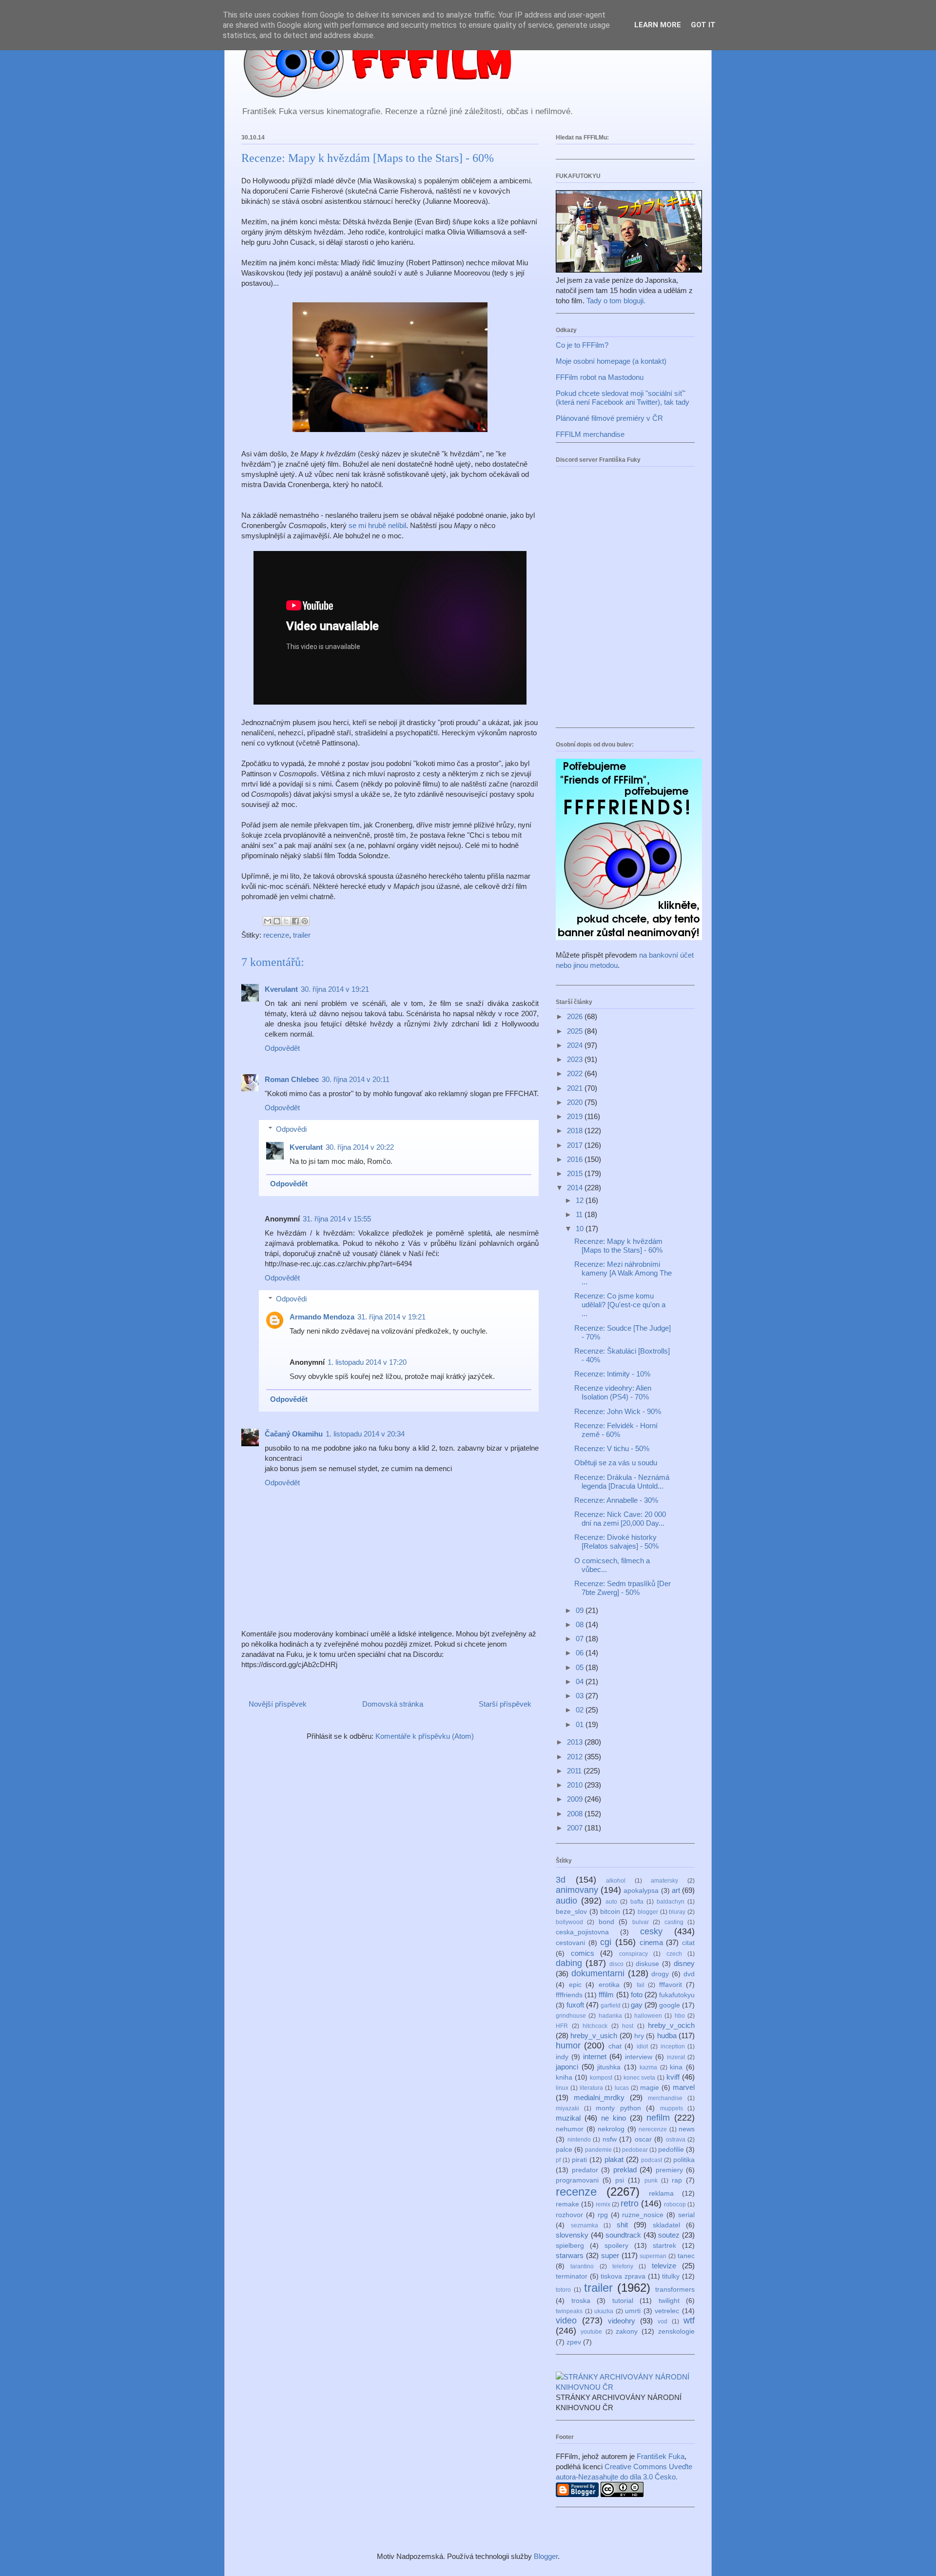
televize (664, 2266)
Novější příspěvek (278, 1704)
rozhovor (569, 2215)
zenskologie (676, 2331)
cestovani (570, 1943)
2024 (576, 1045)
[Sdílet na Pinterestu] (305, 921)
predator (585, 2170)
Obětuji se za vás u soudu (616, 1463)
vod (663, 2321)
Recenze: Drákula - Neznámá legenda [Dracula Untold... (622, 1482)
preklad (625, 2170)
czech (674, 1954)
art (676, 1890)
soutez (669, 2235)
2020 (576, 1102)
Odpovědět (282, 1048)
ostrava (676, 2140)
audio (566, 1901)
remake (567, 2204)
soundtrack (623, 2235)
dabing (569, 1963)
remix (603, 2204)
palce (564, 2150)
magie (650, 2088)
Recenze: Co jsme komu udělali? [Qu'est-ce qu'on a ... (620, 1305)
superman (653, 2256)
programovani (577, 2180)
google (670, 2005)
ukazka (604, 2311)
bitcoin (610, 1912)
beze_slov (571, 1912)
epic (575, 1985)
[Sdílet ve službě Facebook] (295, 921)
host (628, 2026)
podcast (652, 2160)
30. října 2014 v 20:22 (360, 1147)
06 (581, 1653)
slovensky (572, 2235)
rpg (603, 2215)
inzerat (676, 2057)
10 (581, 1229)
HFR (562, 2026)
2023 (576, 1059)
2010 (576, 1785)
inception (673, 2046)
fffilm (606, 1995)
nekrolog (611, 2129)
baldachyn (671, 1902)
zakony (627, 2331)
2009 (576, 1799)
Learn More (658, 25)
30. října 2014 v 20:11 (356, 1079)
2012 (576, 1757)
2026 (576, 1016)
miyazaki (567, 2108)
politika (684, 2160)
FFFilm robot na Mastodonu (600, 377)
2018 (576, 1131)
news (687, 2129)
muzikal (568, 2118)
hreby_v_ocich (671, 2025)
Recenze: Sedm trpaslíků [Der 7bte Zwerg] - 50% (623, 1588)
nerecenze (653, 2129)
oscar (643, 2139)
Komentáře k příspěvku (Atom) (425, 1736)
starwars (570, 2255)
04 (581, 1681)
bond (606, 1922)
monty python (618, 2108)
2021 (576, 1088)
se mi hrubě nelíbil (377, 525)
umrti (633, 2311)
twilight (669, 2301)
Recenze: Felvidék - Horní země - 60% (616, 1430)
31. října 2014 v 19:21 (391, 1317)
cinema (651, 1942)
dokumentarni (598, 1973)
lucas (622, 2088)
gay (637, 2005)
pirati (579, 2160)
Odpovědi (291, 1129)
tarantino (582, 2266)
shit (622, 2225)
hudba (667, 2035)
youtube (591, 2332)
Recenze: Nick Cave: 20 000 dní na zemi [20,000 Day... (620, 1519)
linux (562, 2088)
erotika (609, 1985)
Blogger (546, 2556)
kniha (564, 2077)
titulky (671, 2276)
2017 (576, 1145)
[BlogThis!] (277, 921)
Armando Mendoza (322, 1317)
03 (581, 1696)
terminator (572, 2276)
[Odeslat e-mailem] (268, 921)
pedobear (635, 2150)
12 (581, 1200)
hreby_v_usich (594, 2035)
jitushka (609, 2067)
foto (637, 1995)
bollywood (569, 1922)
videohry (622, 2321)
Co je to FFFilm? (582, 345)
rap (677, 2180)
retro (630, 2203)
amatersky (664, 1881)
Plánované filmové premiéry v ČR (609, 418)
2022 (576, 1073)
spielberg (570, 2246)
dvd (689, 1974)
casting (674, 1922)
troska (581, 2301)
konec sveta (640, 2078)
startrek (664, 2246)
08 (581, 1624)
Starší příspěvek (505, 1704)
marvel (684, 2087)
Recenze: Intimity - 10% (612, 1374)
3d (561, 1880)
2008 (576, 1814)
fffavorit (671, 1985)
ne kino (614, 2118)
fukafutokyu (677, 1995)
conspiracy (634, 1954)
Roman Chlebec (292, 1079)
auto (611, 1902)
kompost (601, 2078)
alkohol (616, 1881)
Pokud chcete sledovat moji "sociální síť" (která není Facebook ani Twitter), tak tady (623, 398)
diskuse (647, 1964)
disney (684, 1963)
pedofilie (671, 2150)
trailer (302, 935)
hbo (680, 2016)
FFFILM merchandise (590, 434)
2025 (576, 1031)
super (610, 2255)
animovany (577, 1890)
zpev (574, 2342)
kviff (673, 2077)
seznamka (585, 2225)
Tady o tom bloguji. (616, 301)
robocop (675, 2204)
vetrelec (667, 2311)
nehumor (570, 2129)
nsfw (610, 2139)
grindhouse (571, 2016)
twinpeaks (569, 2311)
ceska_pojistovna (582, 1932)
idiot (642, 2046)
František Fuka (661, 2456)
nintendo (579, 2140)
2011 (575, 1771)
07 (581, 1639)
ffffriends (569, 1995)
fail (641, 1985)
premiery (669, 2170)
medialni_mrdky (599, 2097)
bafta (637, 1902)
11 (580, 1214)
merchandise (665, 2098)
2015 (576, 1173)
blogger (648, 1912)
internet (595, 2056)
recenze (276, 935)
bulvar (641, 1922)
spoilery (616, 2246)
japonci (567, 2067)
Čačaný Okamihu (294, 1434)
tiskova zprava (623, 2276)
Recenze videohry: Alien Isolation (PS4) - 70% (613, 1392)
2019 (576, 1116)
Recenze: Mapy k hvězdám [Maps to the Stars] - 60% (618, 1246)
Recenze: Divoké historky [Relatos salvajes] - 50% (616, 1542)
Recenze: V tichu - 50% (612, 1448)
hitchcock (595, 2026)
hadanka (610, 2016)
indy (562, 2057)
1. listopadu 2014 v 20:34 (365, 1434)
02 (581, 1710)
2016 (576, 1159)
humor (568, 2045)
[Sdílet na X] (286, 921)
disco (616, 1964)
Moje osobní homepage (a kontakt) (611, 361)
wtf (689, 2320)
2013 (576, 1742)
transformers (675, 2290)
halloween (648, 2016)
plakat (614, 2159)
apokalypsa (641, 1891)
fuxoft (575, 2005)
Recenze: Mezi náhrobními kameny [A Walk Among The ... (623, 1273)
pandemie (598, 2150)
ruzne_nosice (643, 2215)
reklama (661, 2193)
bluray (677, 1912)
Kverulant (281, 989)
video (566, 2320)
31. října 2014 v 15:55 (337, 1219)
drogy (660, 1974)
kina (676, 2067)
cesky (651, 1931)
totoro (563, 2290)
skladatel (666, 2225)
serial (686, 2215)
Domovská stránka (393, 1704)
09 (581, 1610)
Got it (703, 25)
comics (583, 1953)
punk (651, 2181)
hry (639, 2036)
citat (688, 1943)
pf (558, 2160)
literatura (591, 2088)
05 (581, 1667)
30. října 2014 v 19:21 (335, 989)
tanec (686, 2256)
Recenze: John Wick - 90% (618, 1411)
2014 (576, 1188)
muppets (672, 2108)
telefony (623, 2266)
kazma (648, 2067)
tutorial (623, 2301)
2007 (576, 1828)
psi (620, 2180)
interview (639, 2057)
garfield (611, 2006)
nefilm (658, 2118)
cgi (606, 1942)
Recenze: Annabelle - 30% (616, 1500)
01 (581, 1724)
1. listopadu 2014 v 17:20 (367, 1362)
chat (615, 2046)
